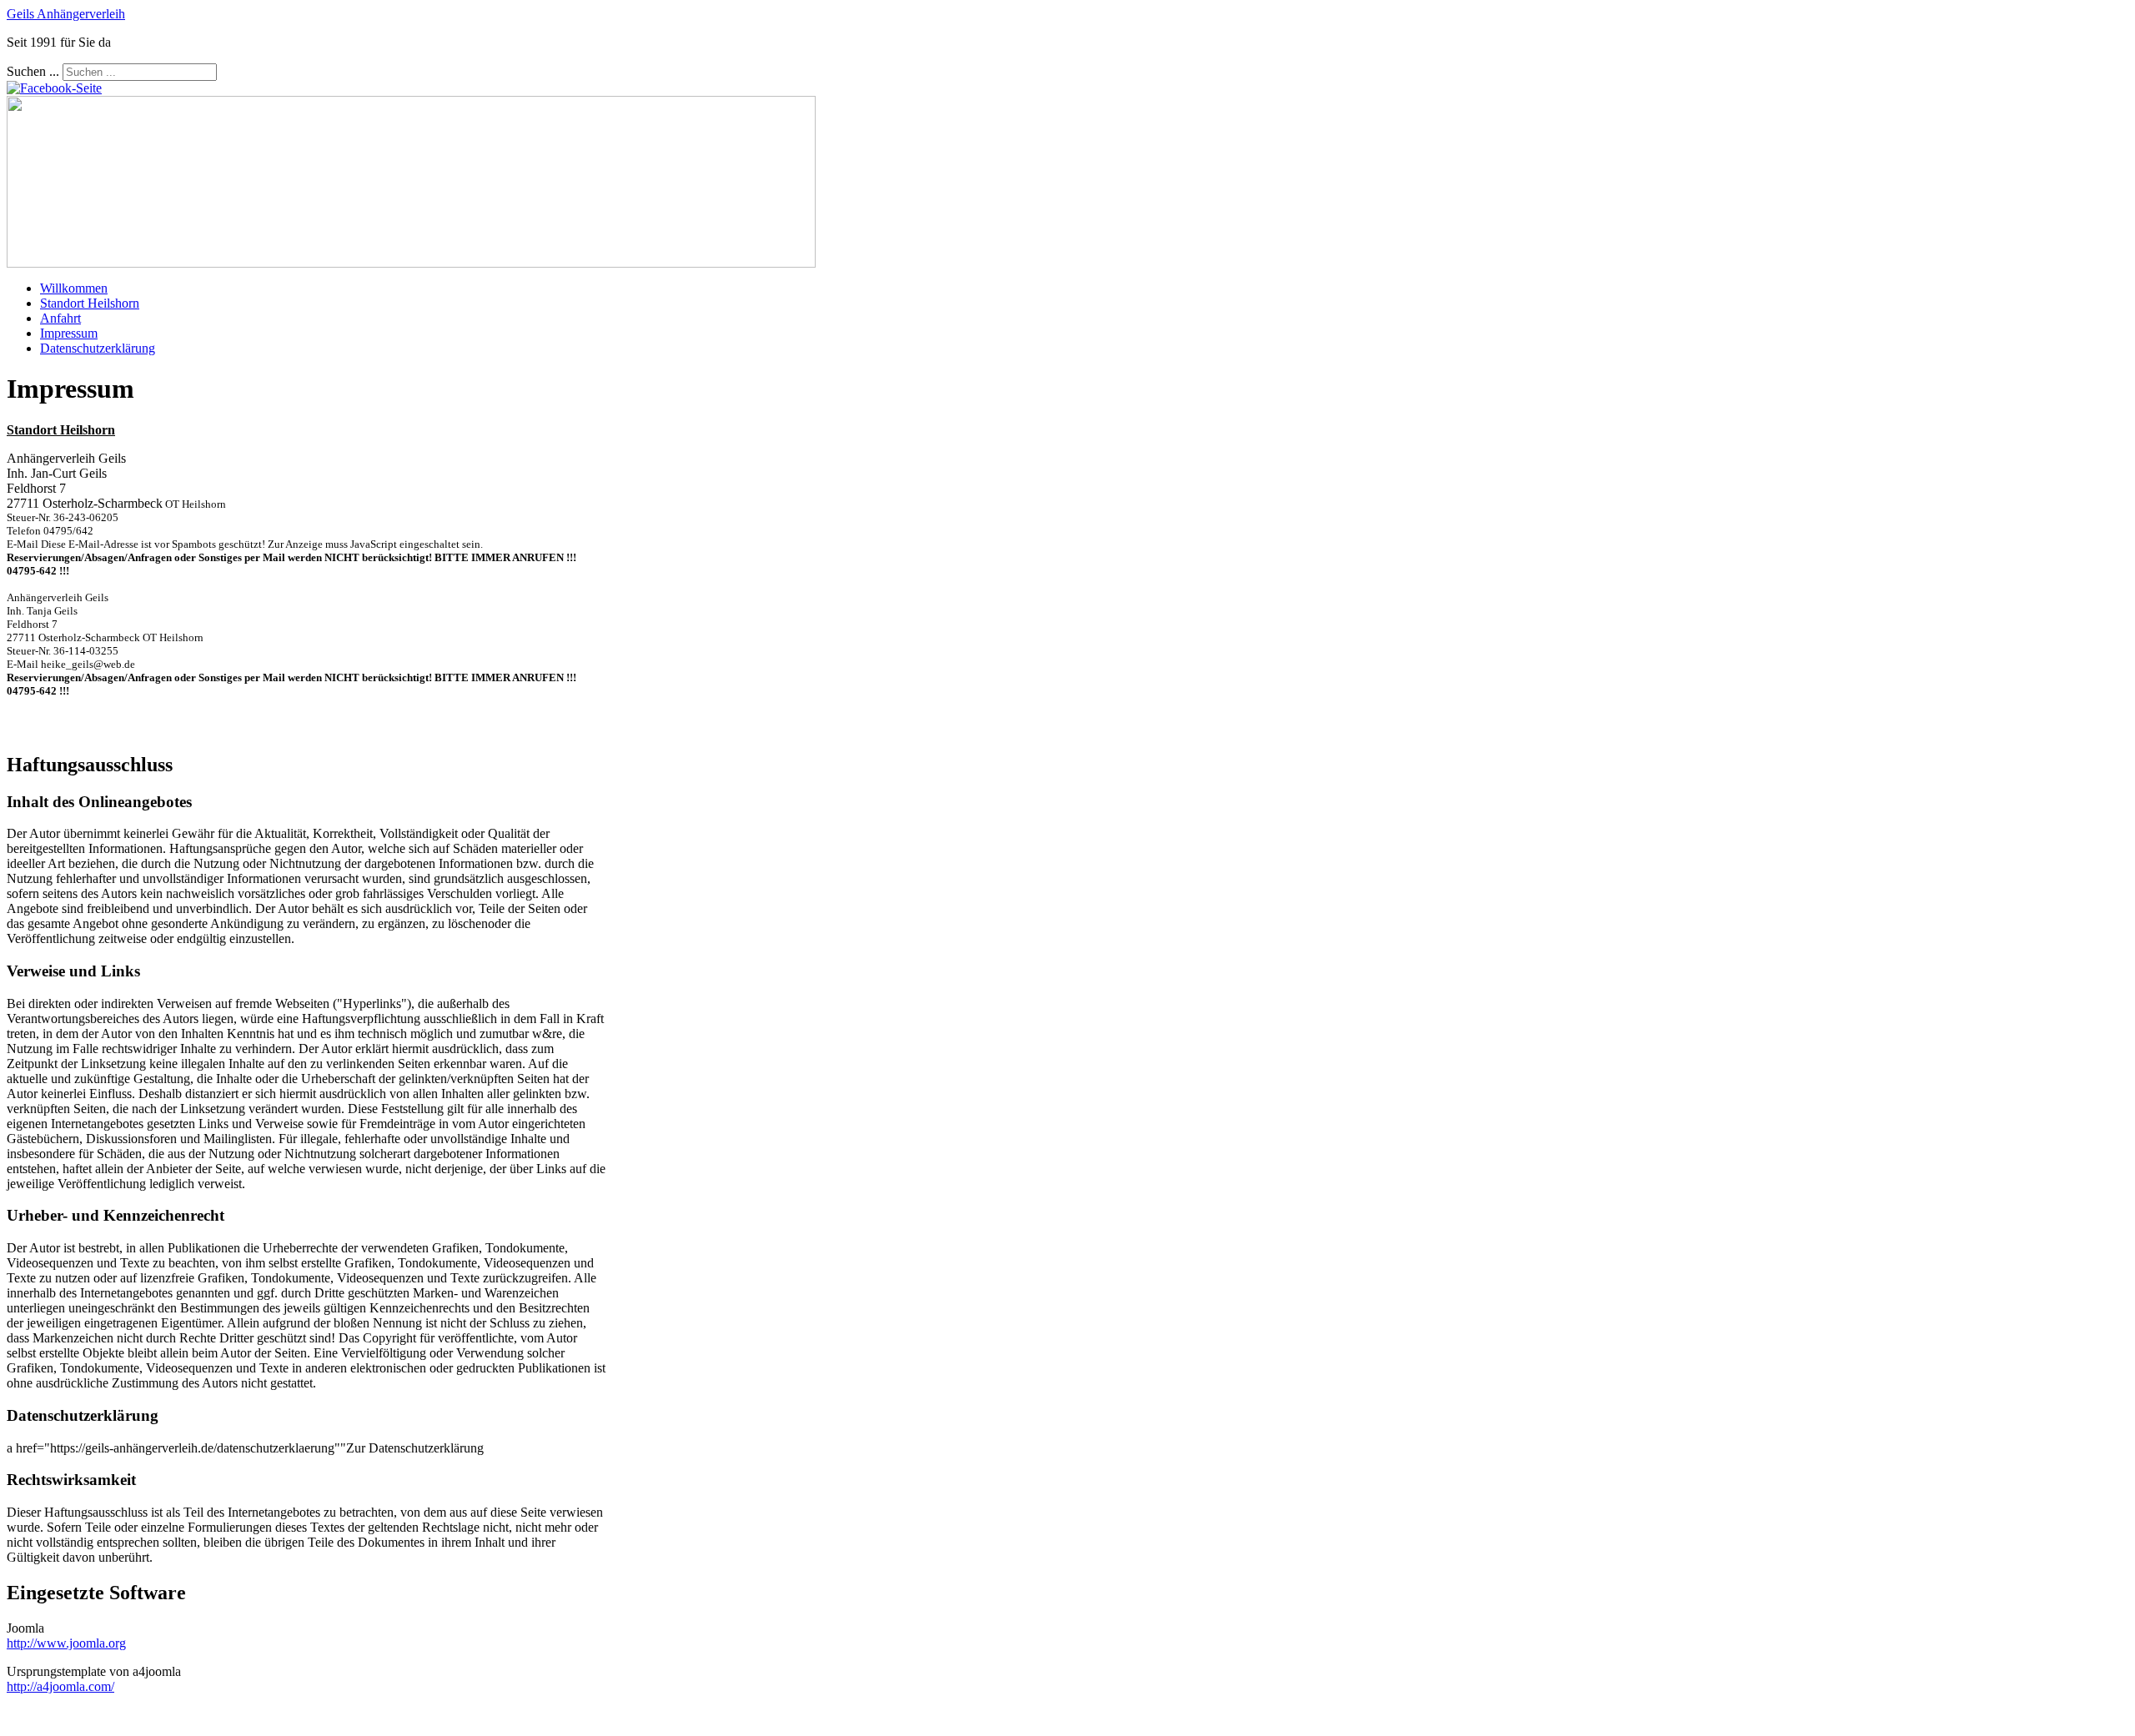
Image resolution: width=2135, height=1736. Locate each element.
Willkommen (74, 288)
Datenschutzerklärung (98, 348)
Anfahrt (60, 318)
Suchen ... (33, 71)
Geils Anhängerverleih (66, 14)
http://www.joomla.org (66, 1643)
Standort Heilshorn (90, 303)
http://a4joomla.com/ (60, 1686)
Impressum (69, 333)
